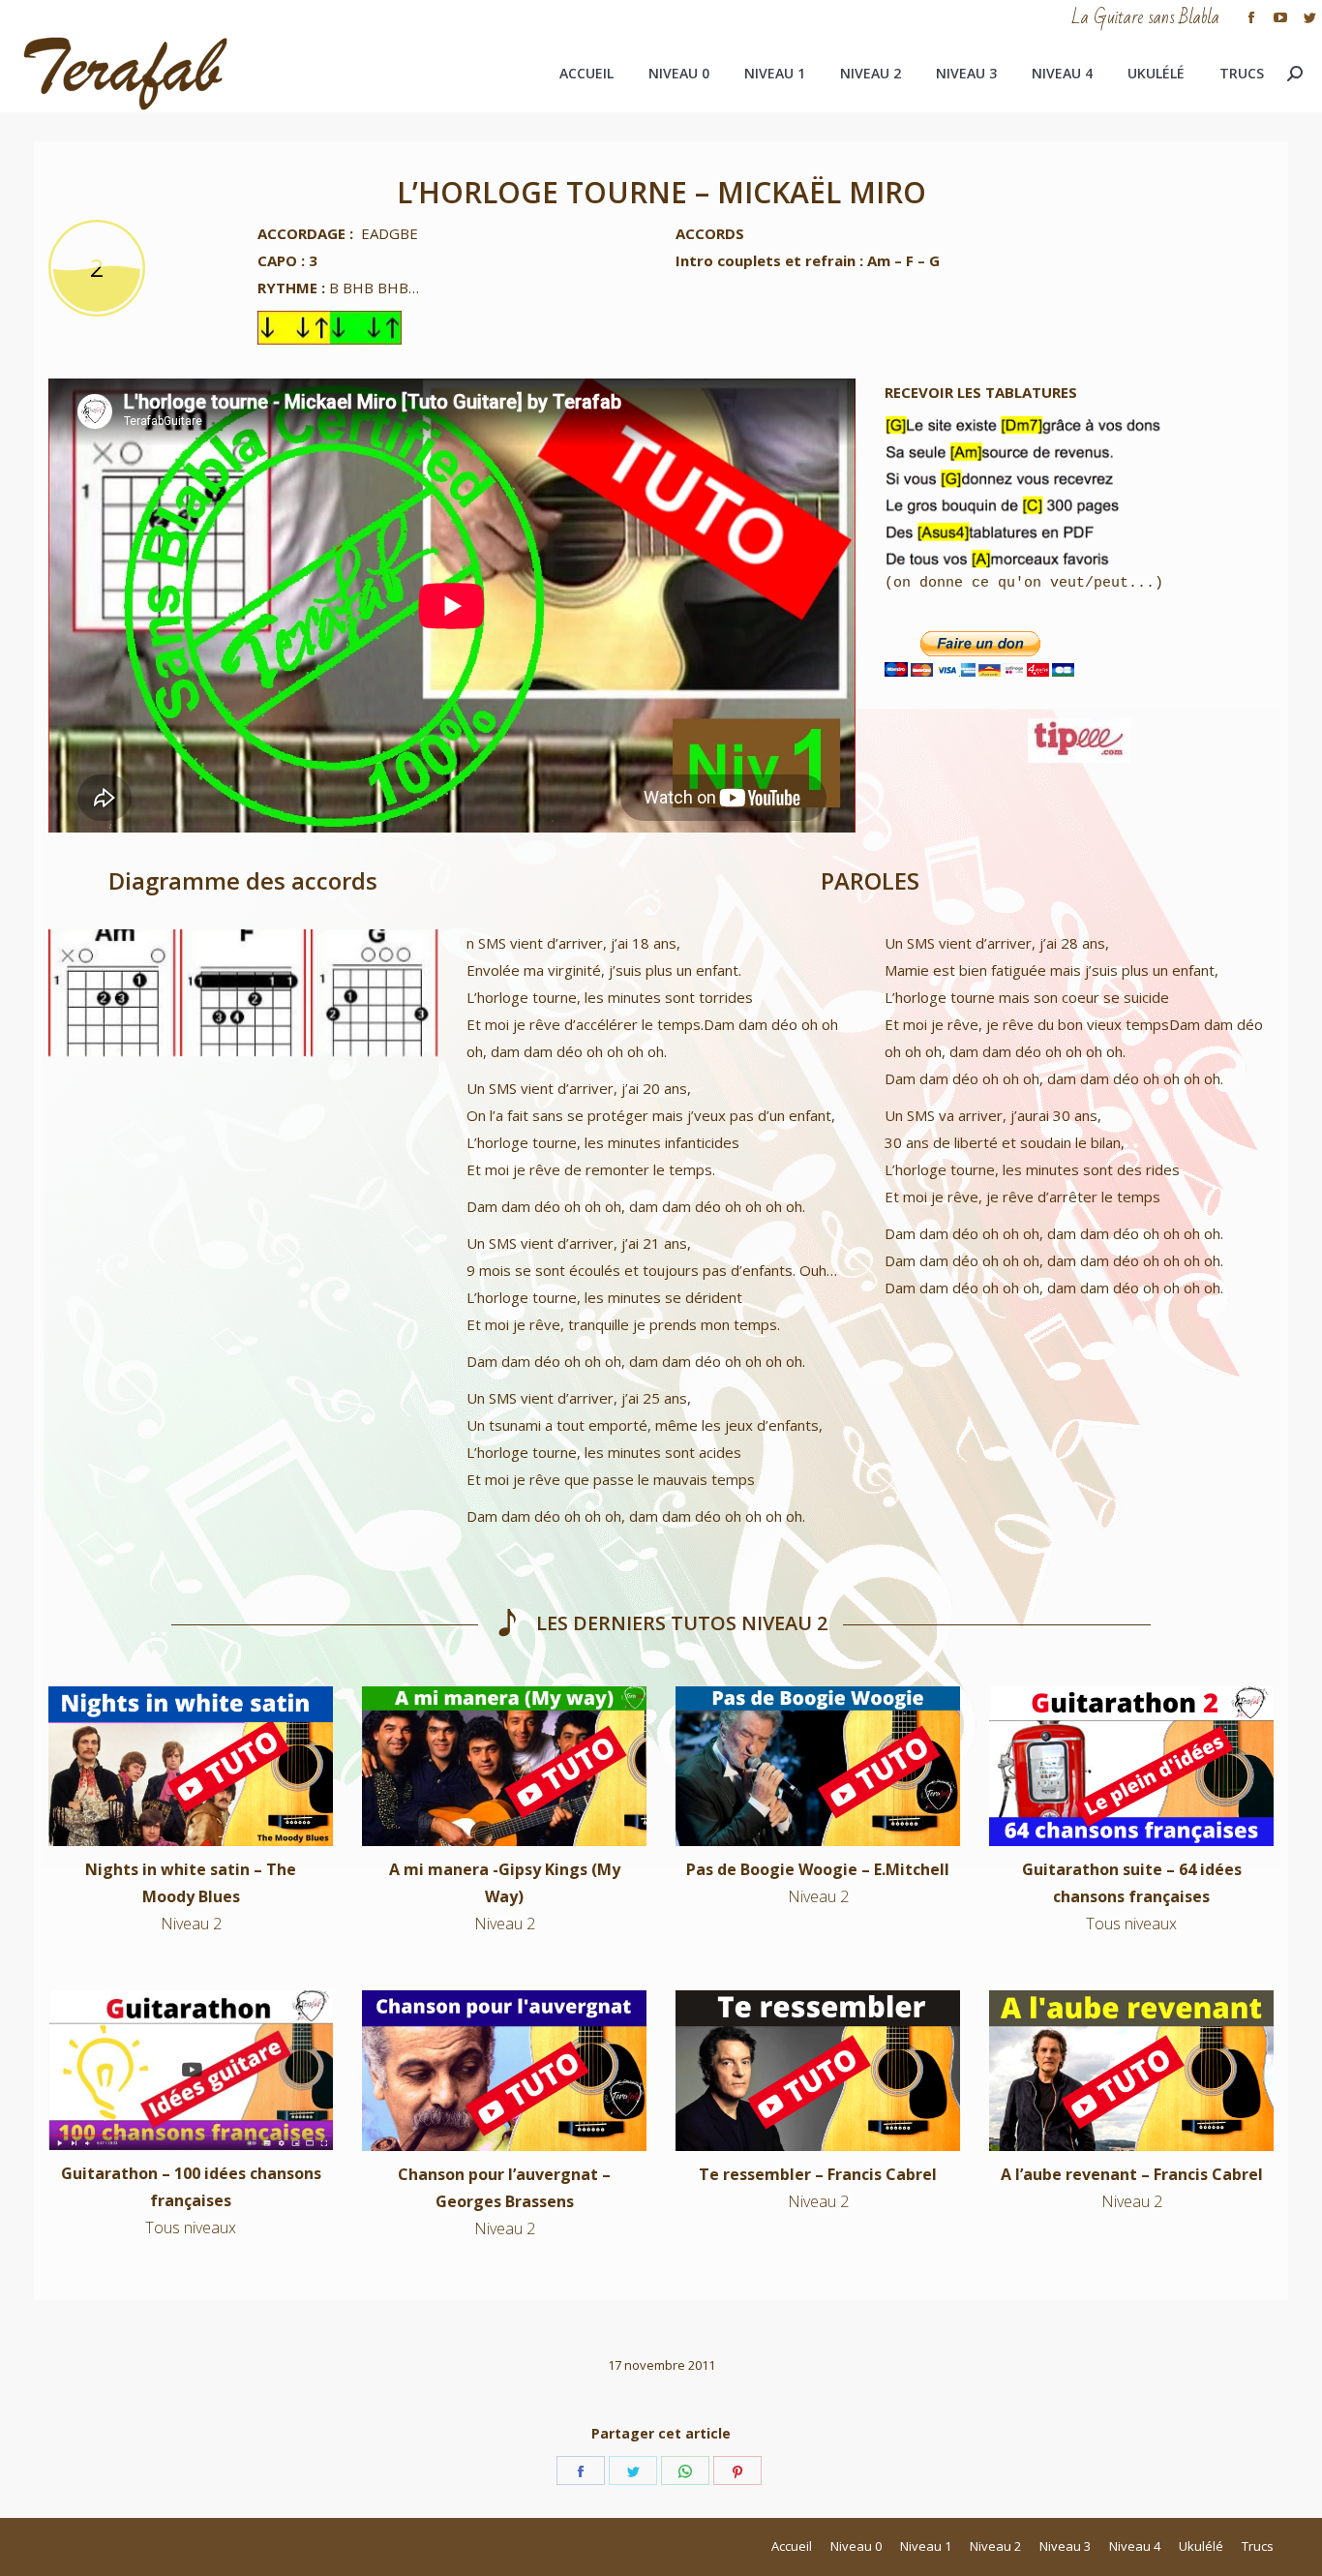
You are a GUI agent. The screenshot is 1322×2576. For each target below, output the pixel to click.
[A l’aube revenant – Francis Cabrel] (1131, 2070)
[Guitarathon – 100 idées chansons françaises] (191, 2070)
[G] (374, 993)
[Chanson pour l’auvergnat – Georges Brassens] (504, 2070)
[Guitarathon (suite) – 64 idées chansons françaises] (1131, 1766)
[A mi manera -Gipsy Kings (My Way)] (504, 1766)
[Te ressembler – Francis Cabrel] (818, 2070)
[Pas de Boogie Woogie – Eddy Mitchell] (818, 1766)
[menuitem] (586, 74)
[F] (243, 993)
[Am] (112, 993)
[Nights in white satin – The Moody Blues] (191, 1766)
